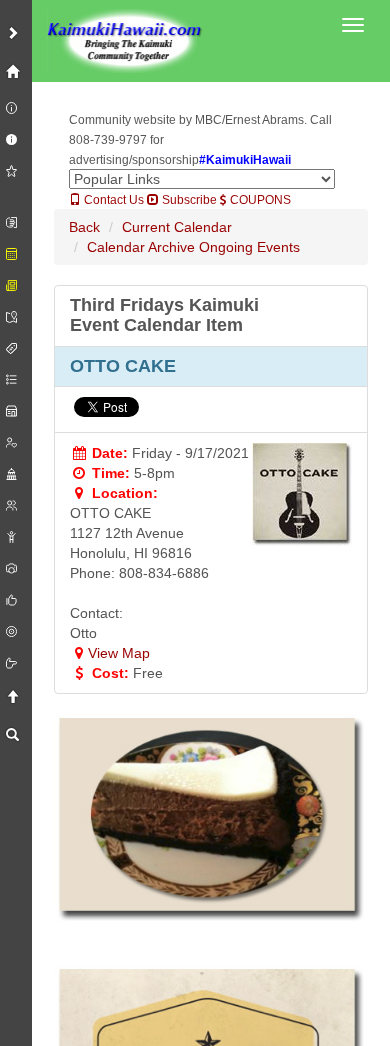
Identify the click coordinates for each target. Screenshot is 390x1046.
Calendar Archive (141, 247)
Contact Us (112, 200)
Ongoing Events (249, 247)
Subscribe (188, 200)
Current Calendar (177, 227)
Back (84, 227)
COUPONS (259, 200)
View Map (119, 653)
